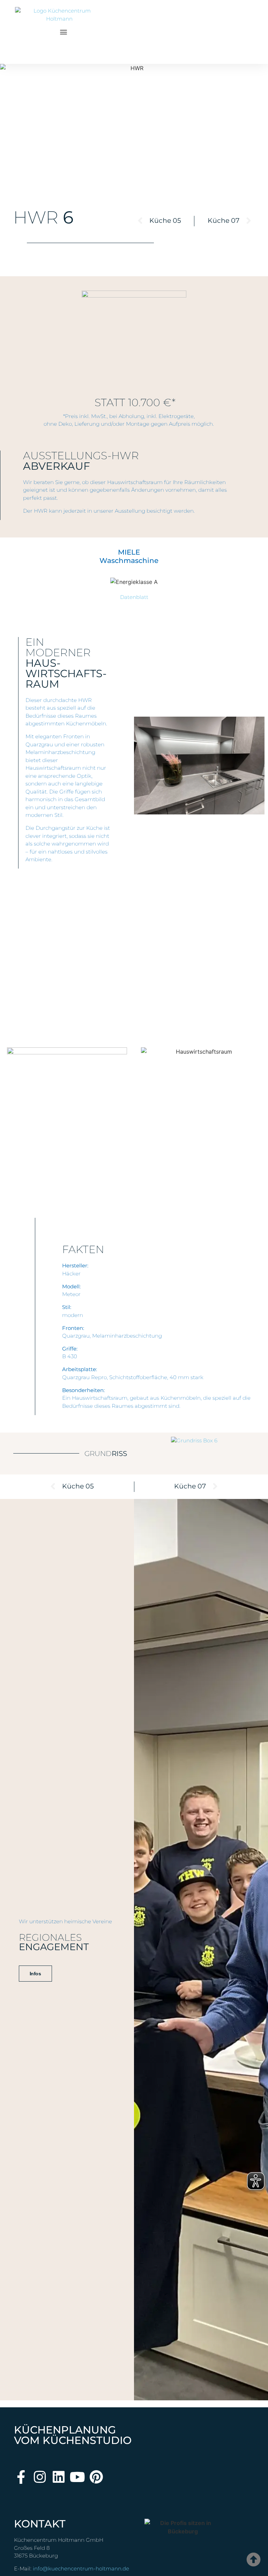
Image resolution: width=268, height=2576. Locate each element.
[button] (64, 32)
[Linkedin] (58, 2477)
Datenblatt (134, 597)
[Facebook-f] (21, 2477)
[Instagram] (40, 2477)
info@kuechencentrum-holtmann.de (81, 2568)
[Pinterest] (96, 2477)
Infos (35, 1974)
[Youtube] (77, 2477)
